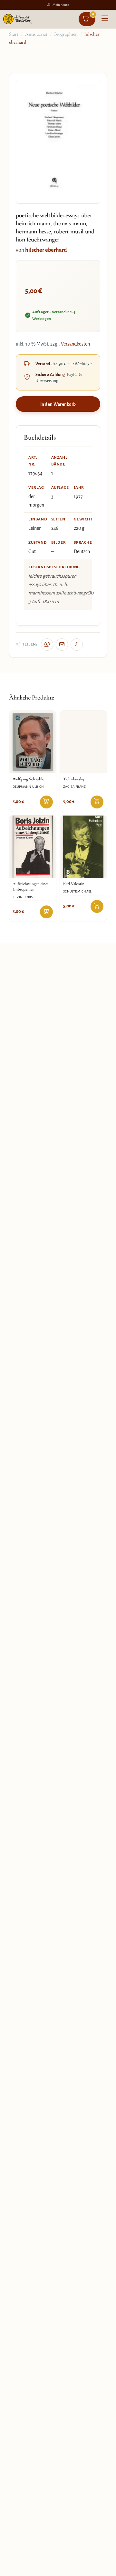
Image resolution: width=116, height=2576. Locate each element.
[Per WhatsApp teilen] (47, 645)
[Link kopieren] (77, 645)
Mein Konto (61, 5)
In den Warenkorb (58, 404)
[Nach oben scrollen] (104, 2569)
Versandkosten (75, 344)
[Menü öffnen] (105, 19)
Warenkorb (93, 14)
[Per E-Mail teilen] (62, 645)
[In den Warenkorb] (46, 802)
